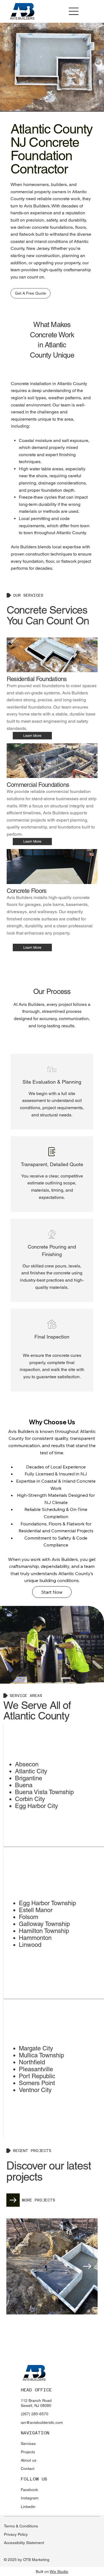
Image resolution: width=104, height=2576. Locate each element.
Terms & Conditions (21, 2526)
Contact (28, 2469)
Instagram (30, 2498)
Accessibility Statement (24, 2543)
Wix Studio (59, 2572)
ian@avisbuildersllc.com (42, 2422)
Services (28, 2444)
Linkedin (28, 2507)
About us (29, 2460)
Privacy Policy (16, 2534)
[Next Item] (87, 2266)
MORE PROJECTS (39, 2200)
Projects (28, 2452)
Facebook (29, 2490)
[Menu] (74, 11)
